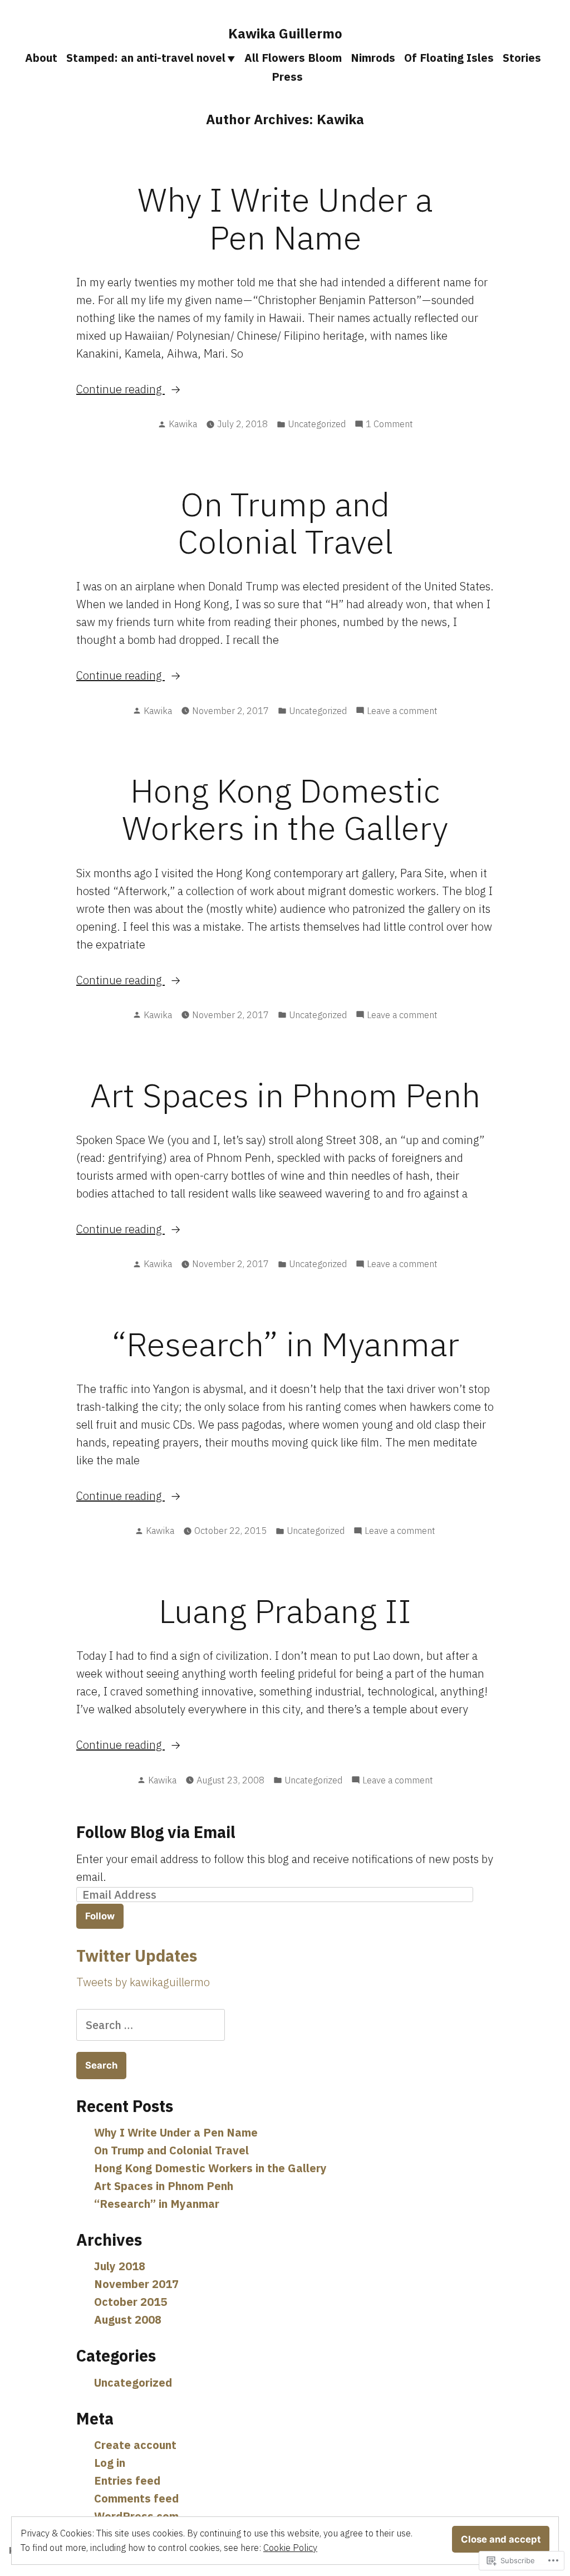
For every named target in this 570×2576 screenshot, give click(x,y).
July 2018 (120, 2266)
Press (287, 77)
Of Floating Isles (449, 58)
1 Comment (389, 424)
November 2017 (136, 2284)
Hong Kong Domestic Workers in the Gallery (285, 809)
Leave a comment (402, 711)
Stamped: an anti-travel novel (146, 58)
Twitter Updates (137, 1956)
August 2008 (128, 2320)
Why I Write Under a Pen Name (285, 218)
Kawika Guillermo (285, 33)
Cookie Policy (290, 2548)
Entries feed (127, 2480)
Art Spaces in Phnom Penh (285, 1095)
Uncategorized (317, 424)
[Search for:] (151, 2025)
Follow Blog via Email (156, 1832)
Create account (135, 2445)
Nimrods (373, 58)
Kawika (183, 424)
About (41, 58)
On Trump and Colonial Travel (285, 522)
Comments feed (136, 2498)
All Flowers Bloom (293, 58)
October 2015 (131, 2302)
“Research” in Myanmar (285, 1344)
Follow (100, 1916)
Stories (522, 58)
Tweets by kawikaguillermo (143, 1982)
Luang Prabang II (285, 1610)
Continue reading (121, 390)
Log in (110, 2463)
